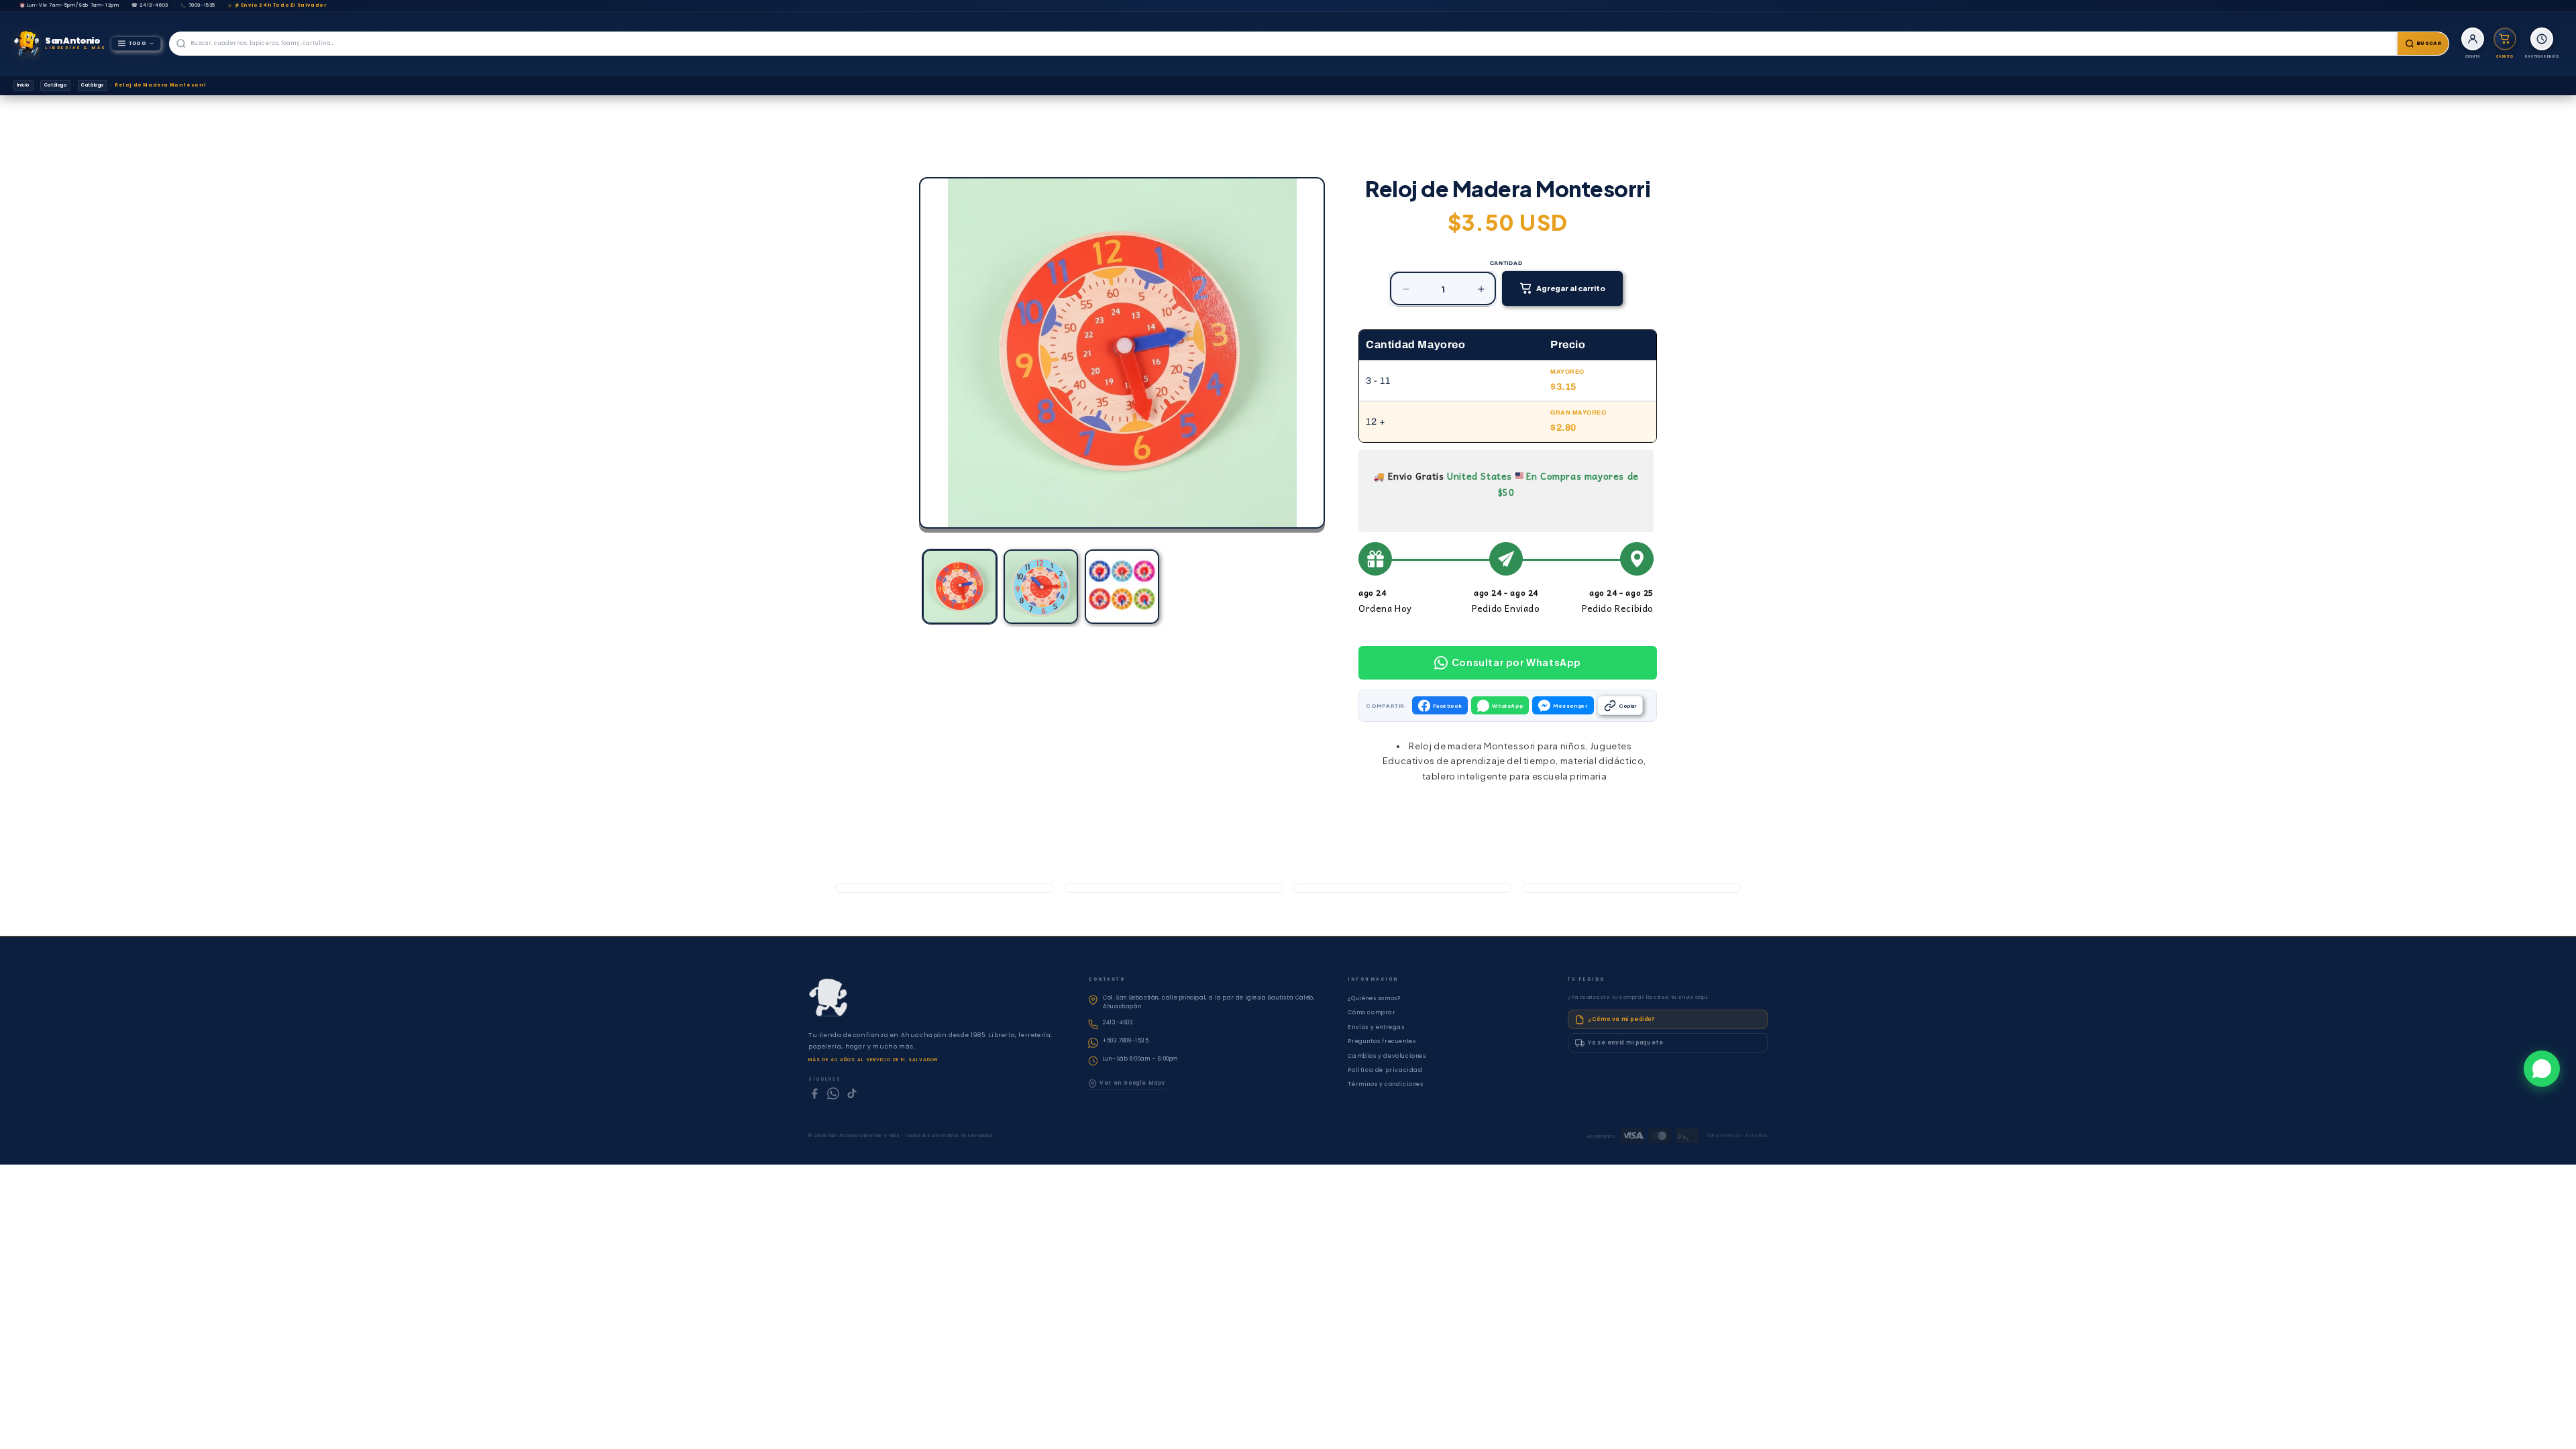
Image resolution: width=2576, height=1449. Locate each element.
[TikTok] (852, 1093)
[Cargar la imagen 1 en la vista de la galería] (960, 587)
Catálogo (56, 85)
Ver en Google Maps (1132, 1083)
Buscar (2429, 43)
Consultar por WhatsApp (1516, 662)
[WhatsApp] (833, 1093)
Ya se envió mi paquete (1625, 1043)
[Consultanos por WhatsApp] (2542, 1069)
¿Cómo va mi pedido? (1621, 1019)
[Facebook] (814, 1093)
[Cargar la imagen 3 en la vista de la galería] (1122, 587)
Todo (138, 43)
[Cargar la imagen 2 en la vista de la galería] (1041, 587)
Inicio (24, 85)
